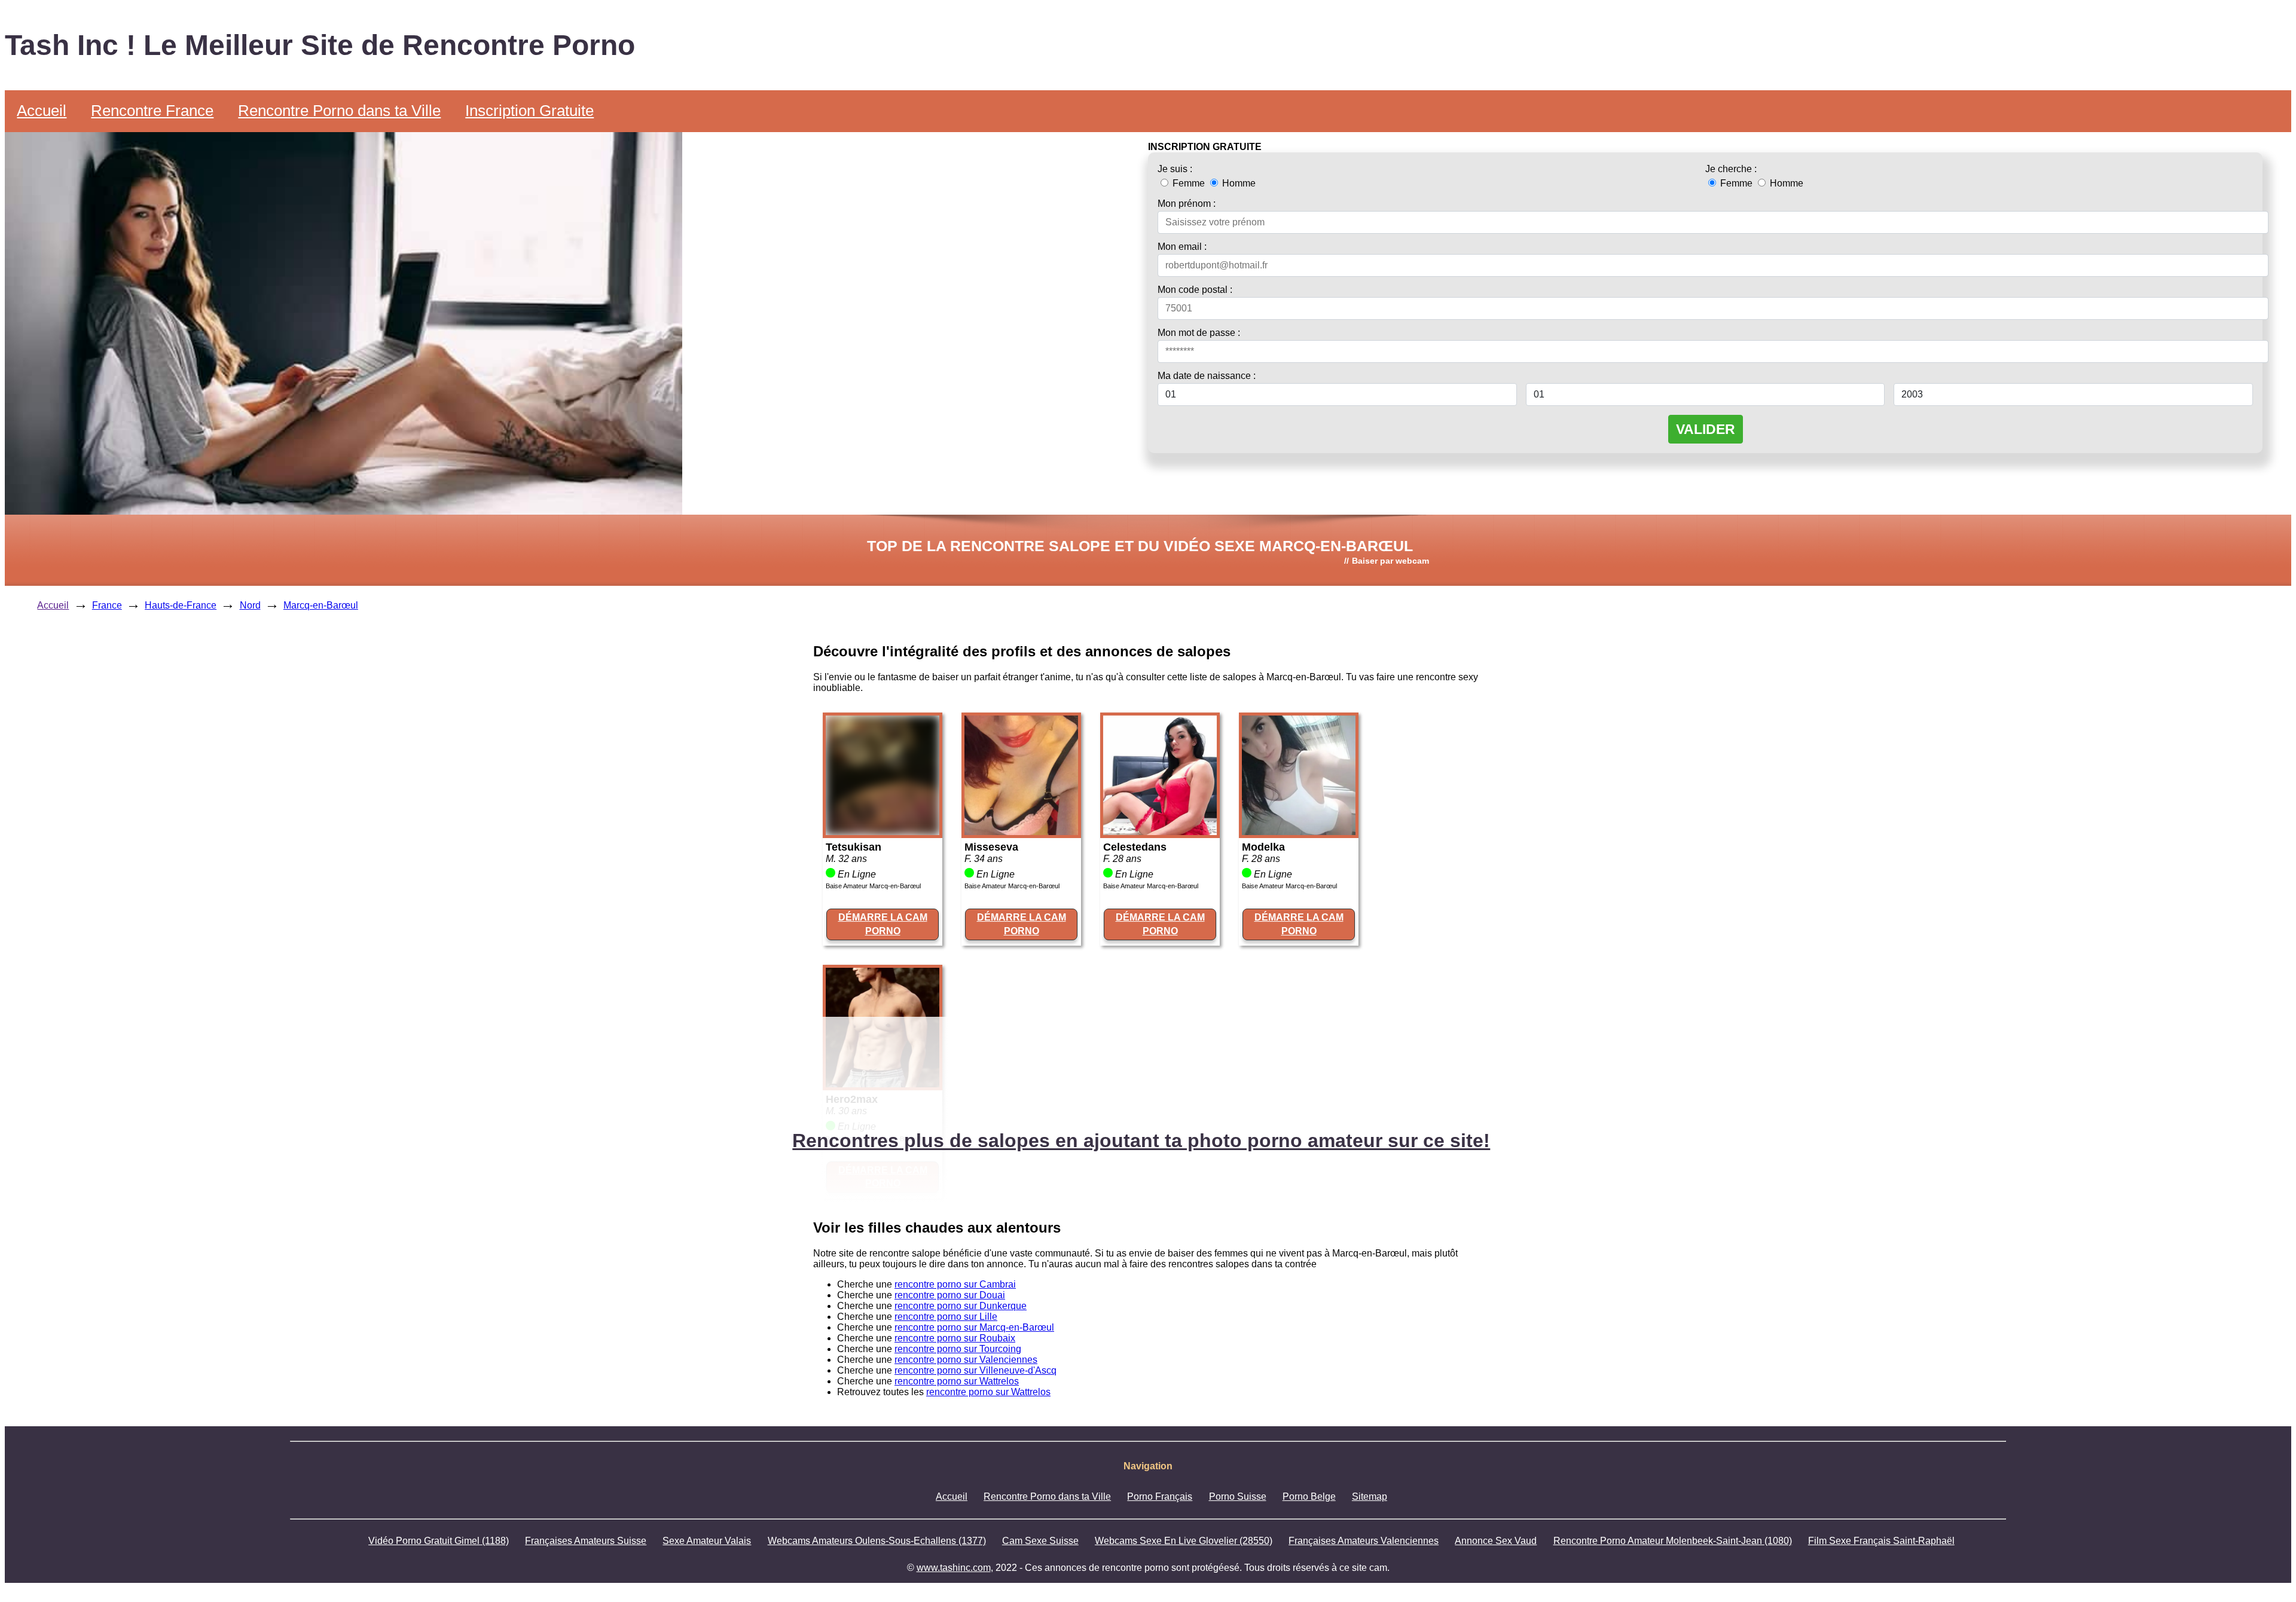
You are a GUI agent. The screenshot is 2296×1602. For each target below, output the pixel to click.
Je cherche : (1731, 169)
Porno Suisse (1238, 1496)
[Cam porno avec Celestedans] (1160, 832)
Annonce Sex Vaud (1496, 1541)
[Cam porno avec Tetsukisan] (883, 832)
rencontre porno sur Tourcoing (958, 1349)
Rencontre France (152, 111)
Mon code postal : (1195, 290)
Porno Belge (1309, 1496)
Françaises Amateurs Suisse (586, 1541)
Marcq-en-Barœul (321, 605)
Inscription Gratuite (529, 111)
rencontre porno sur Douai (950, 1295)
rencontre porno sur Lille (946, 1317)
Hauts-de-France (181, 605)
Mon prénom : (1187, 204)
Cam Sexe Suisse (1040, 1541)
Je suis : (1175, 169)
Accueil (42, 111)
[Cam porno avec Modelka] (1299, 832)
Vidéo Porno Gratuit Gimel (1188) (439, 1541)
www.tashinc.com (954, 1568)
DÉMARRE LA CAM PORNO (883, 924)
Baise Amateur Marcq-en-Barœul (873, 886)
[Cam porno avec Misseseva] (1021, 832)
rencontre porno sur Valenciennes (966, 1360)
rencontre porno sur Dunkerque (961, 1306)
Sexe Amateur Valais (707, 1541)
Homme (1238, 183)
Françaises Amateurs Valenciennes (1364, 1541)
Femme (1189, 183)
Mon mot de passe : (1199, 333)
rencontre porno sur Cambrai (955, 1284)
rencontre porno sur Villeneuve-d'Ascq (976, 1370)
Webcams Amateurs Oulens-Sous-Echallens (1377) (877, 1541)
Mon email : (1182, 247)
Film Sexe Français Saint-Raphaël (1881, 1541)
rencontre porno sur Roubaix (955, 1338)
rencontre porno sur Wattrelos (957, 1381)
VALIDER (1706, 429)
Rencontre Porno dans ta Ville (339, 111)
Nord (250, 605)
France (107, 605)
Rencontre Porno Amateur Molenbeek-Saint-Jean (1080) (1673, 1541)
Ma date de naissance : (1207, 376)
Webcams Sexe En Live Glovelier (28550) (1184, 1541)
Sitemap (1370, 1496)
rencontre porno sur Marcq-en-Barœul (974, 1327)
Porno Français (1160, 1496)
